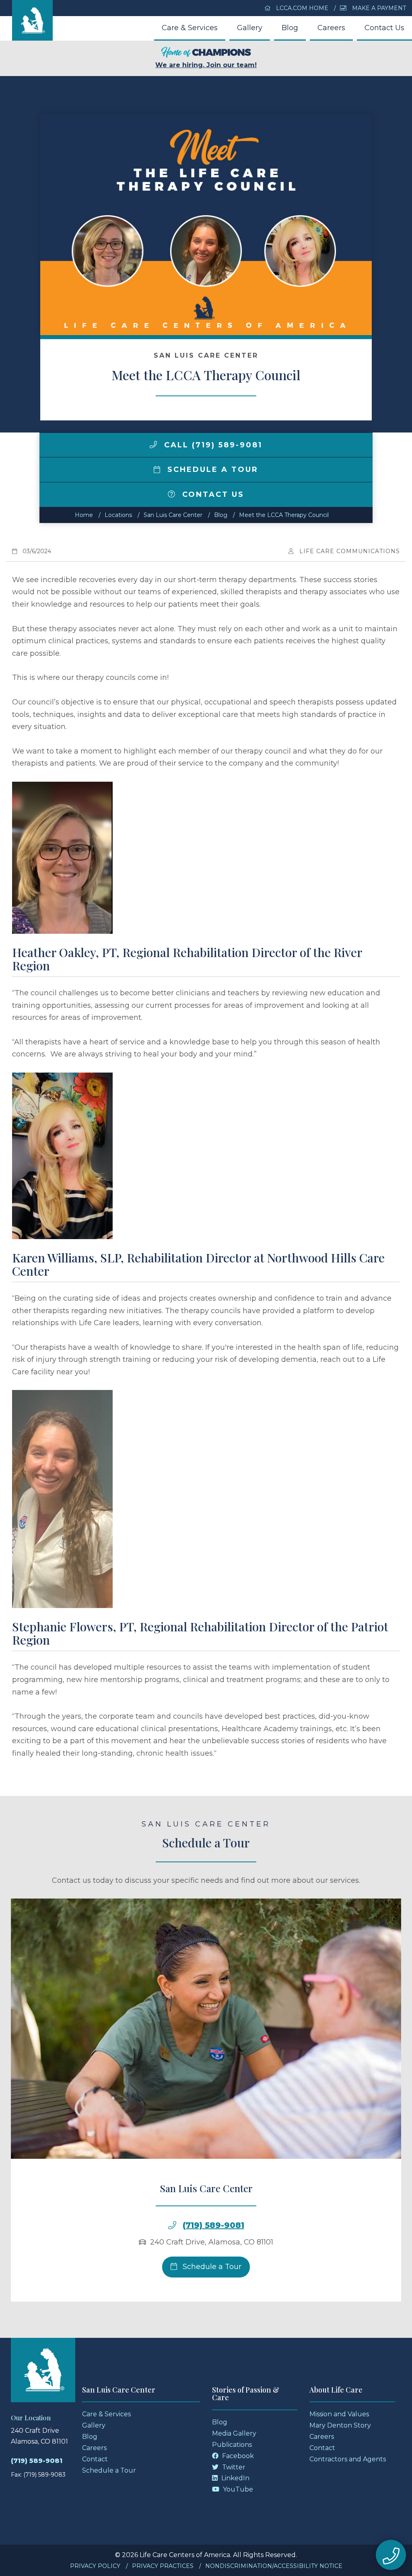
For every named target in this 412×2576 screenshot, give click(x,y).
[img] (153, 445)
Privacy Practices (163, 2566)
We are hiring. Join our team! (206, 65)
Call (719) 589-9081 (212, 445)
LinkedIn (235, 2478)
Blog (290, 28)
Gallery (250, 28)
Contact (95, 2459)
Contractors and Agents (348, 2459)
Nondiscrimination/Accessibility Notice (274, 2566)
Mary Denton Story (340, 2425)
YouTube (237, 2489)
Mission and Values (339, 2414)
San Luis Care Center (173, 515)
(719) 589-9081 (213, 2225)
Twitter (233, 2467)
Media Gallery (234, 2433)
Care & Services (190, 28)
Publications (232, 2445)
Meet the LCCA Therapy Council (284, 515)
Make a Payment (378, 8)
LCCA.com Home (301, 8)
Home (84, 515)
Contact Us (384, 28)
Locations (118, 515)
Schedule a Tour (211, 469)
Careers (331, 28)
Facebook (237, 2456)
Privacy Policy (95, 2566)
